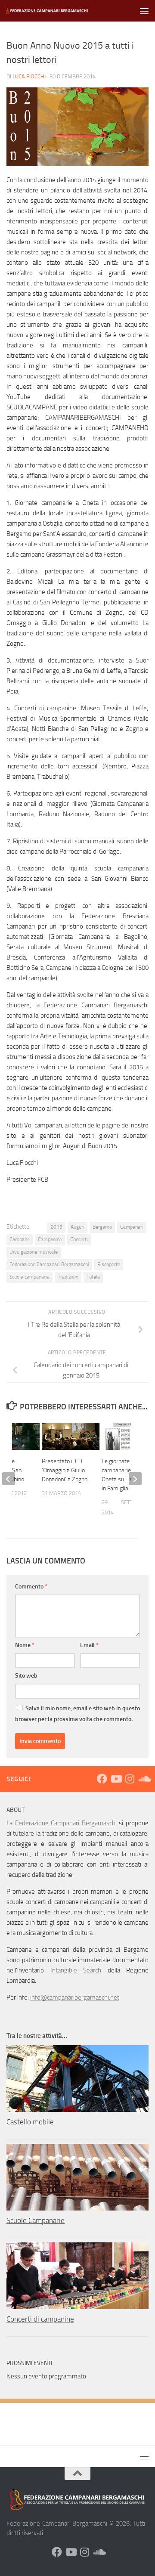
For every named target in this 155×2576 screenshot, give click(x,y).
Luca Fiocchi (29, 76)
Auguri (77, 1227)
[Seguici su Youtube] (116, 1779)
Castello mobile (30, 2122)
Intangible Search (76, 1970)
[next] (135, 1479)
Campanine (50, 1239)
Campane (20, 1239)
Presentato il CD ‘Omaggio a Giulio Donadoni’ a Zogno (65, 1470)
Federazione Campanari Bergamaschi (49, 1264)
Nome (25, 1645)
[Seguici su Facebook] (102, 1779)
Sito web (26, 1676)
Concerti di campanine (40, 2319)
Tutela (93, 1277)
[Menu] (144, 11)
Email (89, 1645)
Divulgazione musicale (34, 1252)
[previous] (9, 1479)
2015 (56, 1227)
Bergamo (102, 1227)
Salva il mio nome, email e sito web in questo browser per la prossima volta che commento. (77, 1714)
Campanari (132, 1227)
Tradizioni (68, 1277)
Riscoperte (109, 1264)
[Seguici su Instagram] (130, 1779)
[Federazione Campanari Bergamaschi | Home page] (61, 11)
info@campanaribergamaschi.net (75, 1997)
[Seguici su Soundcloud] (143, 1779)
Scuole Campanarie (36, 2220)
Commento (31, 1587)
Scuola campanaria (29, 1277)
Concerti (79, 1239)
